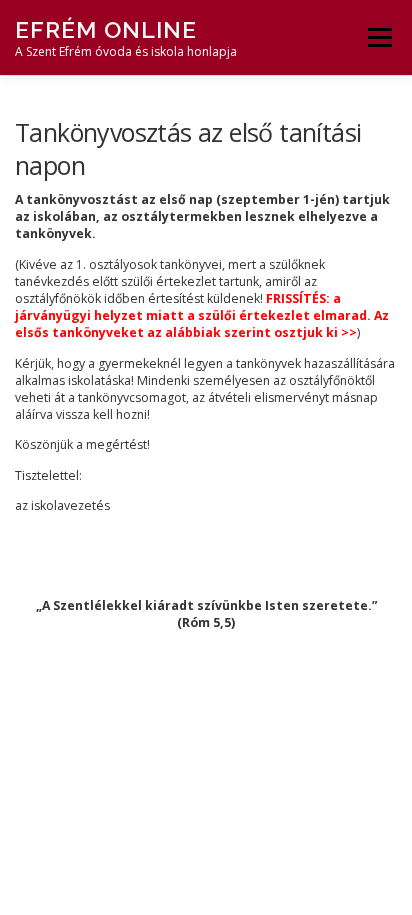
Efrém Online (106, 29)
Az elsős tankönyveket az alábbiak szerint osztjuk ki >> (202, 324)
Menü (378, 37)
